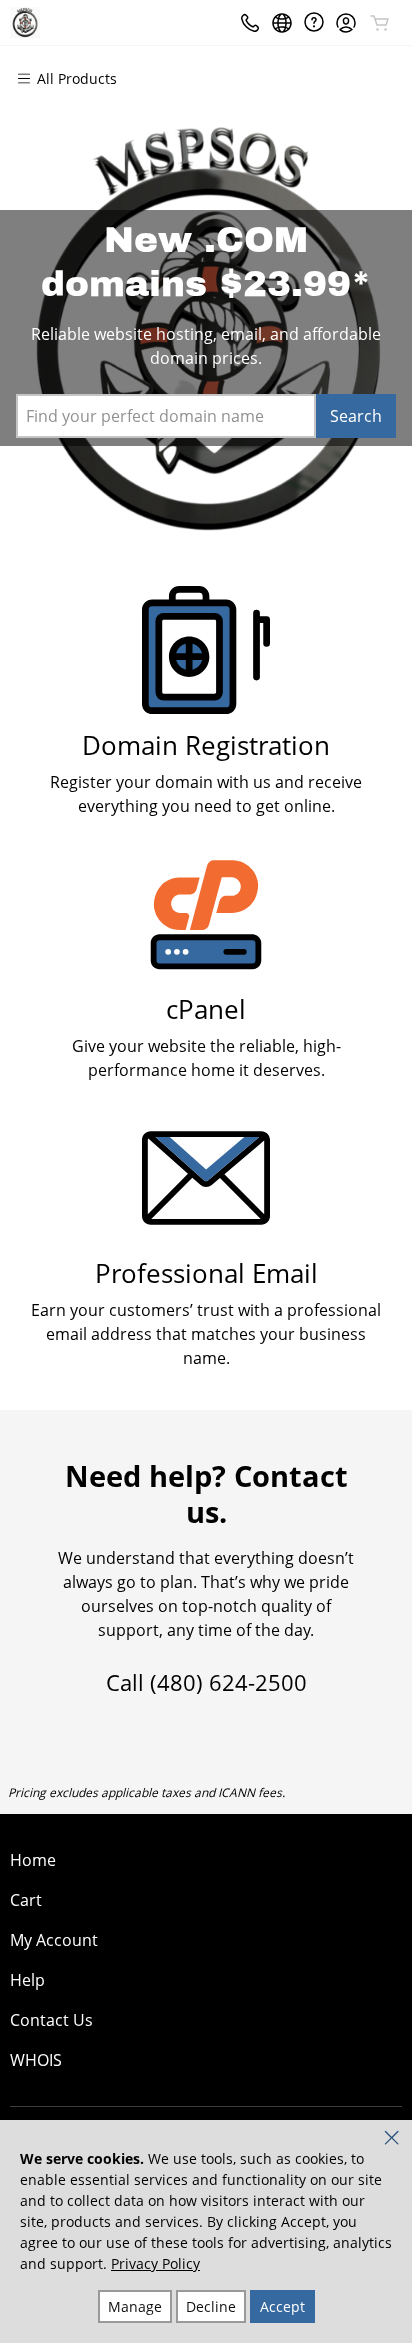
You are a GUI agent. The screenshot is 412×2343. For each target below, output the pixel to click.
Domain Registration (206, 745)
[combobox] (165, 416)
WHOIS (36, 2060)
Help (27, 1980)
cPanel (206, 1009)
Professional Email (206, 1273)
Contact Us (51, 2020)
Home (33, 1860)
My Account (54, 1940)
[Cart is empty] (380, 23)
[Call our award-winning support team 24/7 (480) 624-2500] (314, 22)
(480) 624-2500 (228, 1682)
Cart (26, 1900)
